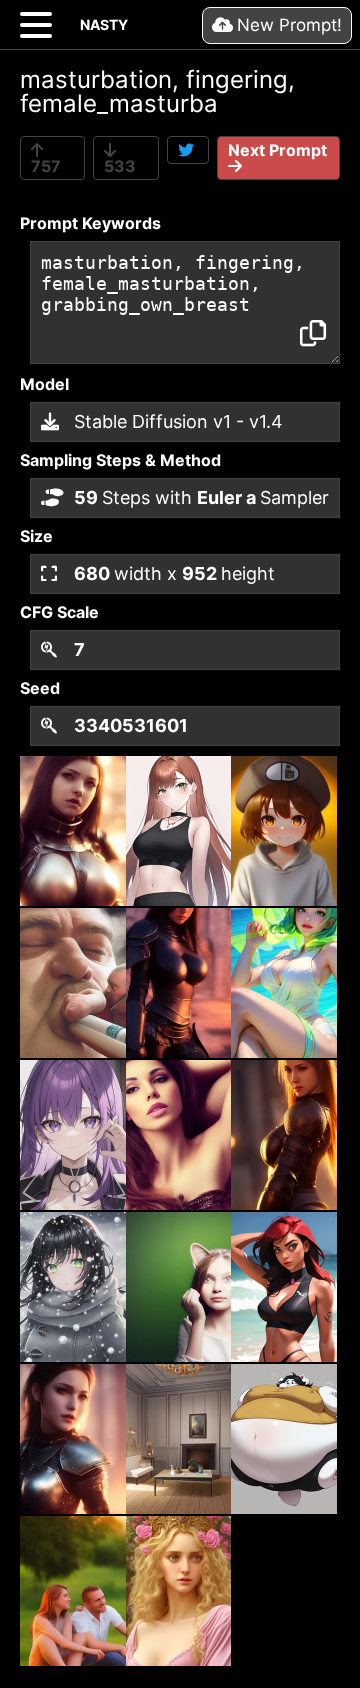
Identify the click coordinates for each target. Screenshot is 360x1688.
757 (46, 166)
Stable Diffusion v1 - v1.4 (176, 421)
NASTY (104, 24)
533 (120, 166)
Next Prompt (277, 150)
